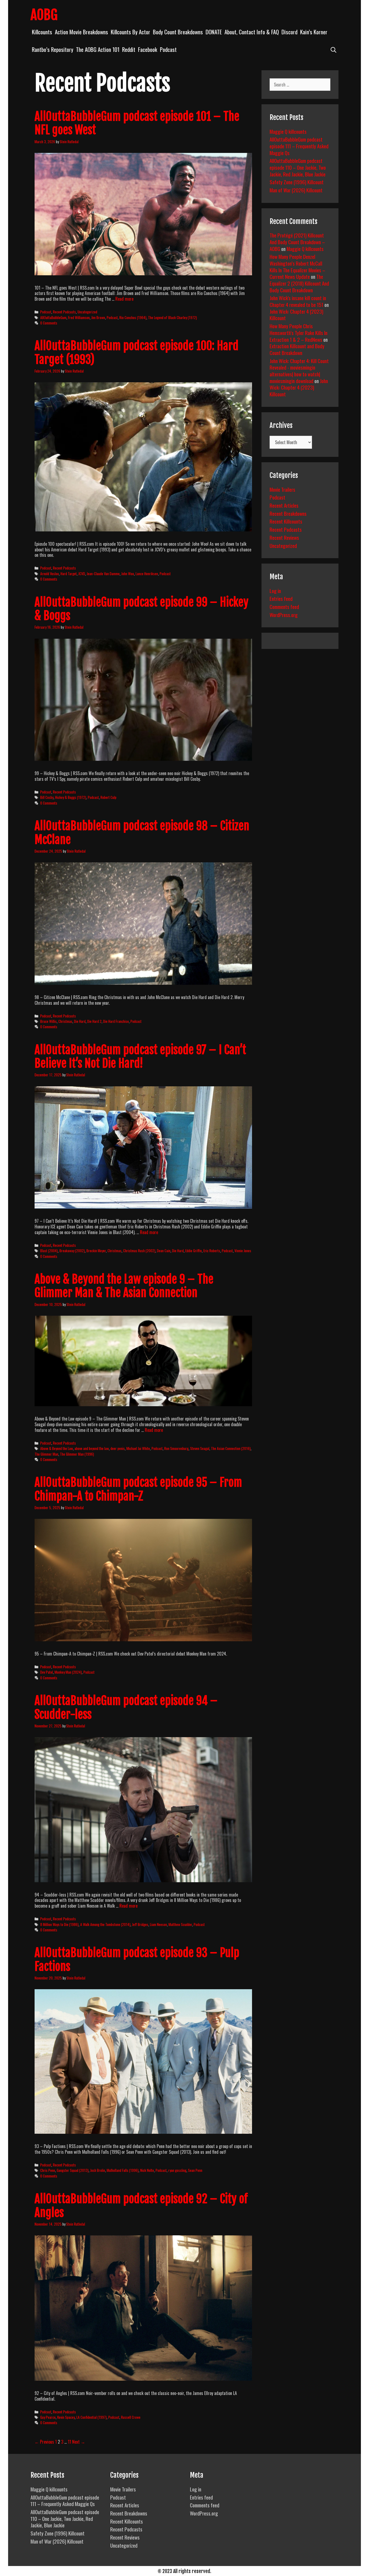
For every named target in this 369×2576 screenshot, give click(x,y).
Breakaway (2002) (72, 1251)
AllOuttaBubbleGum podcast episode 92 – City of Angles (141, 2206)
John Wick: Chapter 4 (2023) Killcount (296, 315)
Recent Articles (284, 505)
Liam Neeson (158, 1924)
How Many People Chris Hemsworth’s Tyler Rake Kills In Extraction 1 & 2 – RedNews (298, 332)
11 (69, 2442)
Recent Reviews (284, 537)
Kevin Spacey (66, 2417)
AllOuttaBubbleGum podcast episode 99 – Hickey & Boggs (142, 609)
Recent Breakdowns (288, 513)
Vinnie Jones (243, 1251)
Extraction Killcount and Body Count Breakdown (297, 349)
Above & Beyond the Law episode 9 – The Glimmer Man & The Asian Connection (124, 1286)
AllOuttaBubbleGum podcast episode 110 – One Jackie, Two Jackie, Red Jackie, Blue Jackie (298, 167)
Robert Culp (108, 797)
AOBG (44, 15)
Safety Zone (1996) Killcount (297, 182)
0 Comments (49, 323)
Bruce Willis (48, 1021)
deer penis (118, 1448)
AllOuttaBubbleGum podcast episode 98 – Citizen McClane (142, 833)
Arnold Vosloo (50, 574)
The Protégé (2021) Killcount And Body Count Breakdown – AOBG (297, 242)
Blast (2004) (49, 1251)
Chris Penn (48, 2170)
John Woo (128, 574)
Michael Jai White (138, 1448)
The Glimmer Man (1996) (77, 1454)
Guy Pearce (48, 2417)
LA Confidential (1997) (92, 2417)
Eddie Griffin (194, 1251)
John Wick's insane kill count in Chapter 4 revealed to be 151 (298, 301)
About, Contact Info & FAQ (252, 32)
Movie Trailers (282, 489)
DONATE (214, 32)
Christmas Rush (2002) (139, 1251)
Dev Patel (47, 1672)
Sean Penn (195, 2170)
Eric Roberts (212, 1251)
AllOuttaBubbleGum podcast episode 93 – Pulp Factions (137, 1959)
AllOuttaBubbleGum (53, 317)
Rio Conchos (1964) (133, 317)
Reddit (129, 49)
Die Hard (80, 1021)
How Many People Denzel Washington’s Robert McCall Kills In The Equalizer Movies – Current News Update (297, 266)
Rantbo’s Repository (53, 49)
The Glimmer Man (46, 1454)
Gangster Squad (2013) (73, 2170)
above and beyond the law (92, 1448)
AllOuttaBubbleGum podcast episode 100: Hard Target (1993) (137, 353)
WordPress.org (284, 615)
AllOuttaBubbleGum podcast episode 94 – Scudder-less (126, 1707)
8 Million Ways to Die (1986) (59, 1924)
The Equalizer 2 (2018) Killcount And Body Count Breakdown (299, 283)
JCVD (82, 574)
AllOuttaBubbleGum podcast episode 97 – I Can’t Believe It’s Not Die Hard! (140, 1057)
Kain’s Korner (314, 32)
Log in (275, 591)
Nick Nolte (147, 2170)
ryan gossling (177, 2170)
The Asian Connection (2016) (231, 1448)
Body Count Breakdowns (178, 32)
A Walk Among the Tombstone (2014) (105, 1924)
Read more (124, 299)
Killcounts (42, 32)
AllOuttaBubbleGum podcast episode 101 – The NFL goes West (137, 123)
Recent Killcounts (286, 521)
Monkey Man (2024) (68, 1672)
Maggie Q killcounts (288, 131)
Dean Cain (164, 1251)
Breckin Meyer (96, 1251)
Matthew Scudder (180, 1924)
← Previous (44, 2442)
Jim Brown (98, 317)
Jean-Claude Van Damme (103, 574)
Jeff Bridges (140, 1924)
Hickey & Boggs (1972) (71, 797)
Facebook (148, 49)
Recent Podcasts (64, 312)
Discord (289, 32)
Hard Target (69, 574)
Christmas (65, 1021)
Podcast (168, 49)
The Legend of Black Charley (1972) (172, 317)
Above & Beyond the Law (57, 1448)
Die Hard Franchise (116, 1021)
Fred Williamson (79, 317)
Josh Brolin (98, 2170)
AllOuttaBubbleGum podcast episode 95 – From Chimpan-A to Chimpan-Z (138, 1489)
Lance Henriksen (147, 574)
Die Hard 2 (94, 1021)
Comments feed (284, 607)
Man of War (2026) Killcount (296, 190)
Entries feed (281, 598)
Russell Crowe (131, 2417)
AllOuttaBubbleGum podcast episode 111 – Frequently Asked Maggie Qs (299, 146)
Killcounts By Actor (130, 32)
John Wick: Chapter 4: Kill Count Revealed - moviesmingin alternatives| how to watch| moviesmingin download (299, 371)
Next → (79, 2442)
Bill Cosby (47, 797)
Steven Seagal (200, 1448)
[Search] (333, 49)
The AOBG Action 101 (98, 49)
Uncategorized (87, 312)
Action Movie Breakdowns (81, 32)
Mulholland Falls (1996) (123, 2170)
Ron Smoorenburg (176, 1448)
